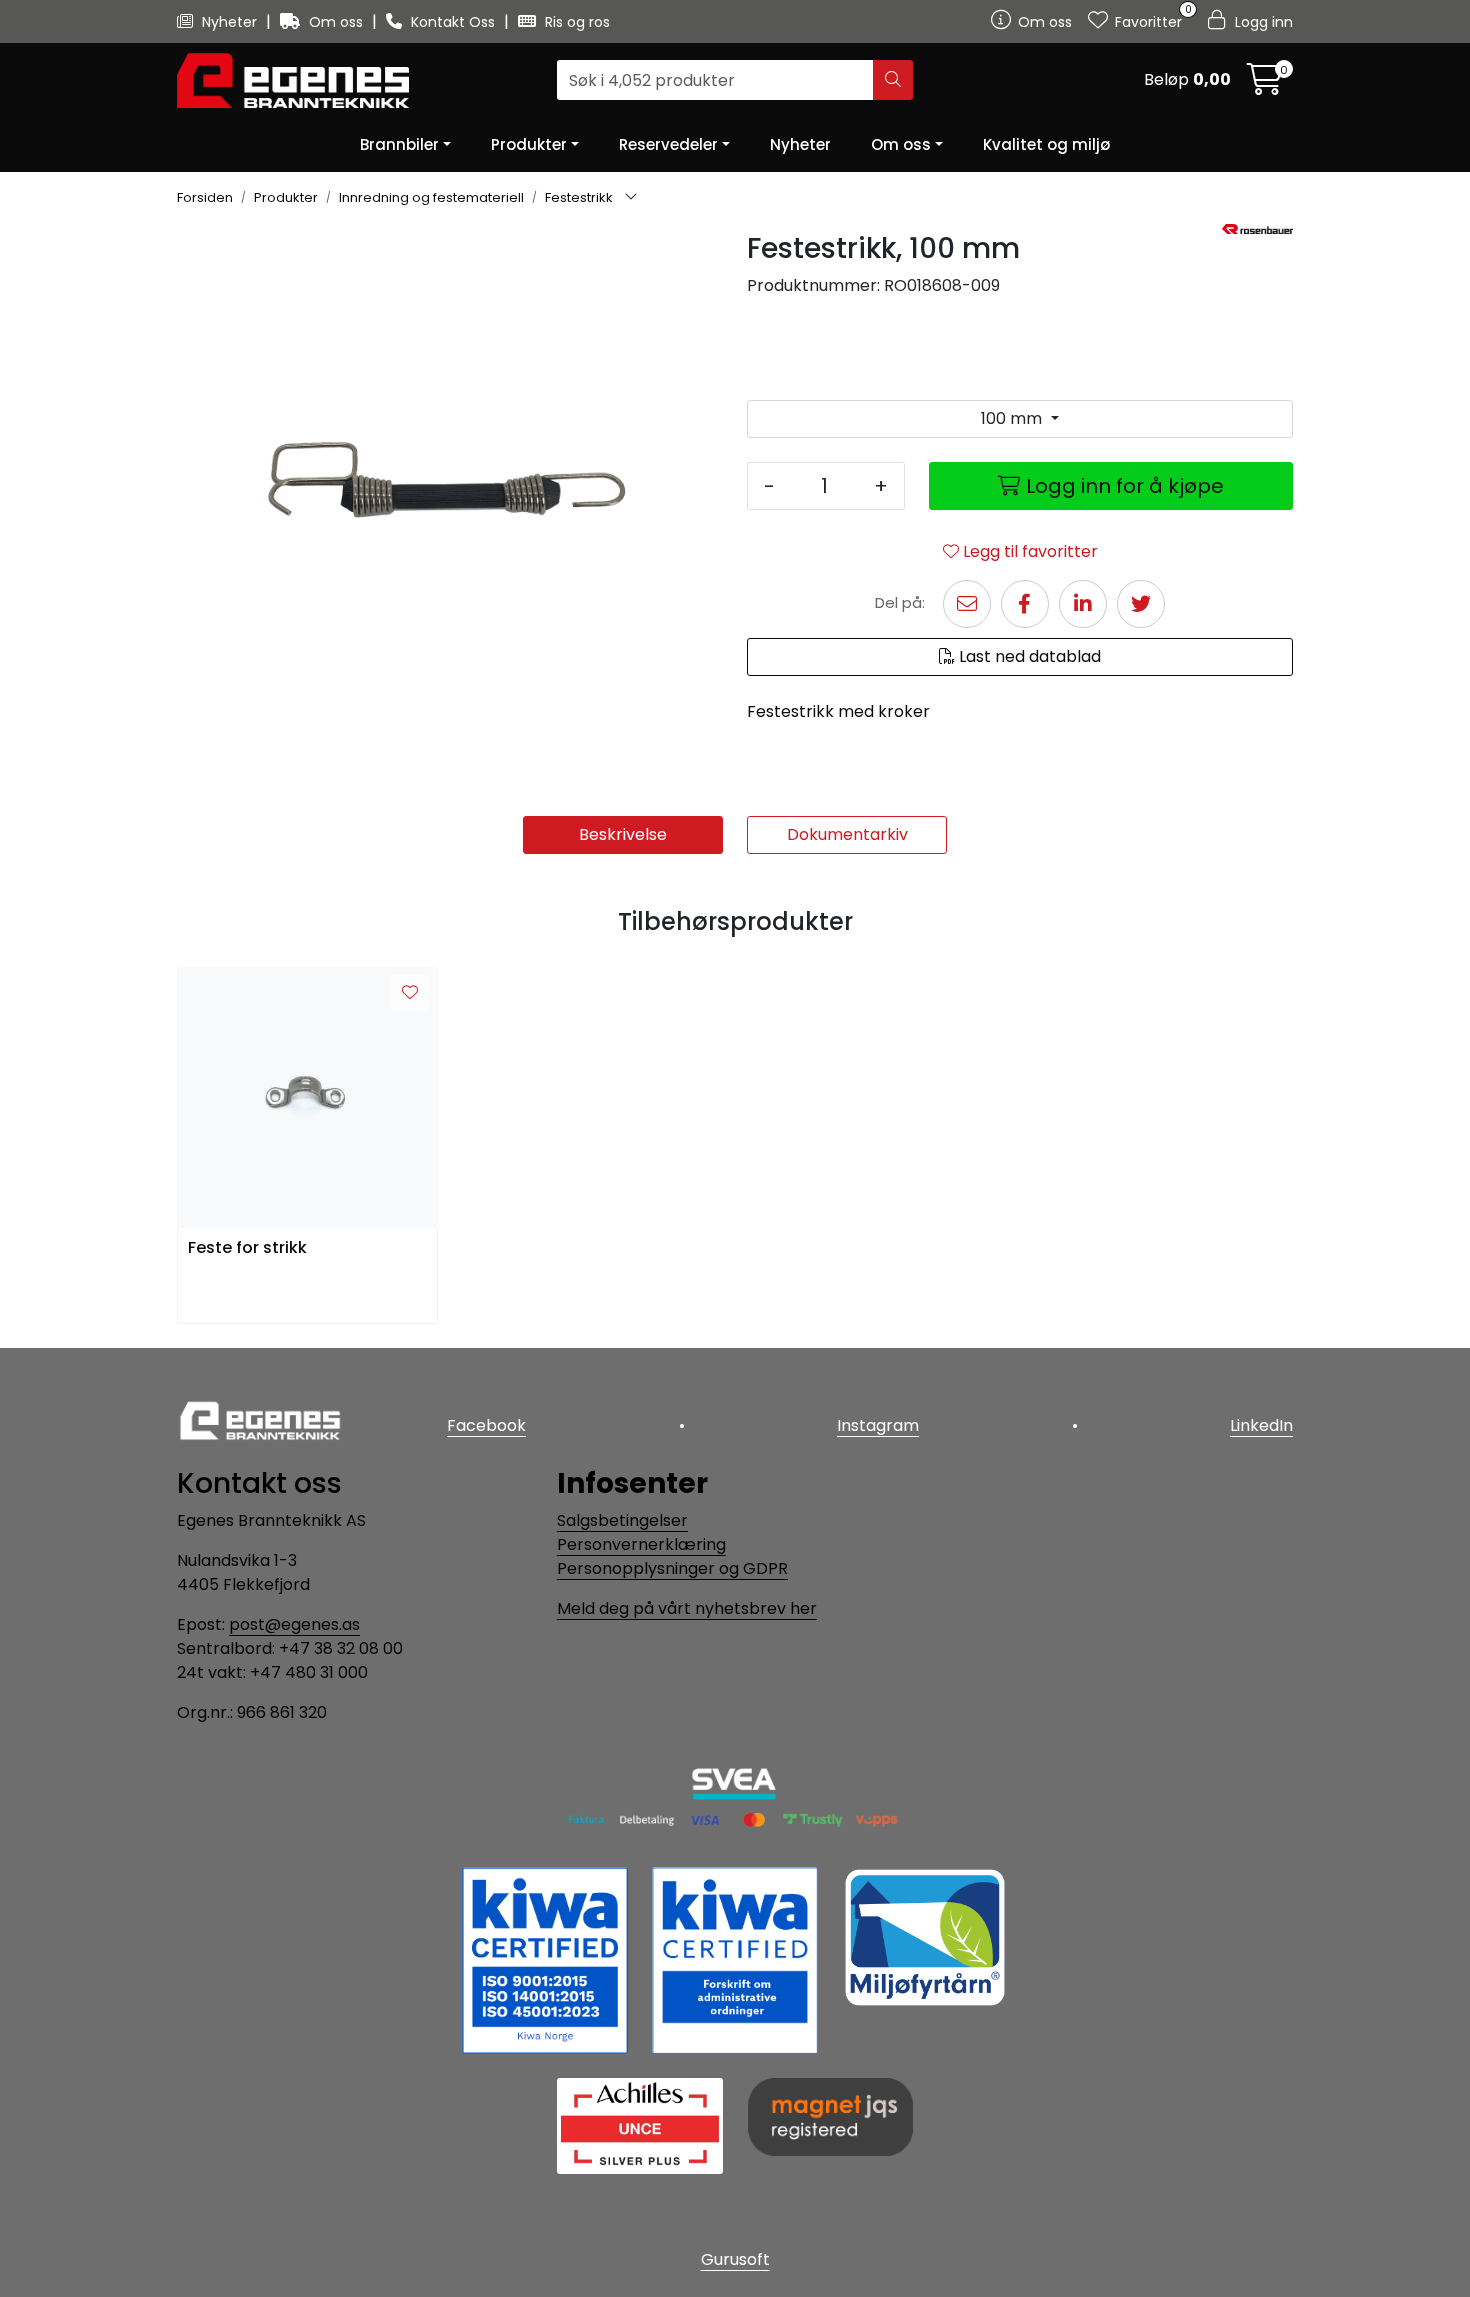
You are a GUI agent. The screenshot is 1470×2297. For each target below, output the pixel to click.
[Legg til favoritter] (410, 993)
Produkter (529, 144)
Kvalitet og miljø (1046, 144)
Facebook (486, 1425)
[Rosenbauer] (1257, 229)
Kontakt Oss (453, 22)
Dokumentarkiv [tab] (847, 834)
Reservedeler (668, 144)
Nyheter (229, 22)
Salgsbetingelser (622, 1520)
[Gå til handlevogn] (1265, 85)
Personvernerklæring (641, 1544)
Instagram (878, 1425)
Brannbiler (399, 144)
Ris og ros (575, 22)
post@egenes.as (294, 1624)
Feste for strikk (247, 1248)
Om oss (336, 22)
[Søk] (893, 81)
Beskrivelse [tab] (623, 834)
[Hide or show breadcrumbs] (631, 198)
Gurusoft (735, 2259)
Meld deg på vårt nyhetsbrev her (687, 1608)
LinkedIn (1261, 1425)
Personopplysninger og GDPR (672, 1568)
